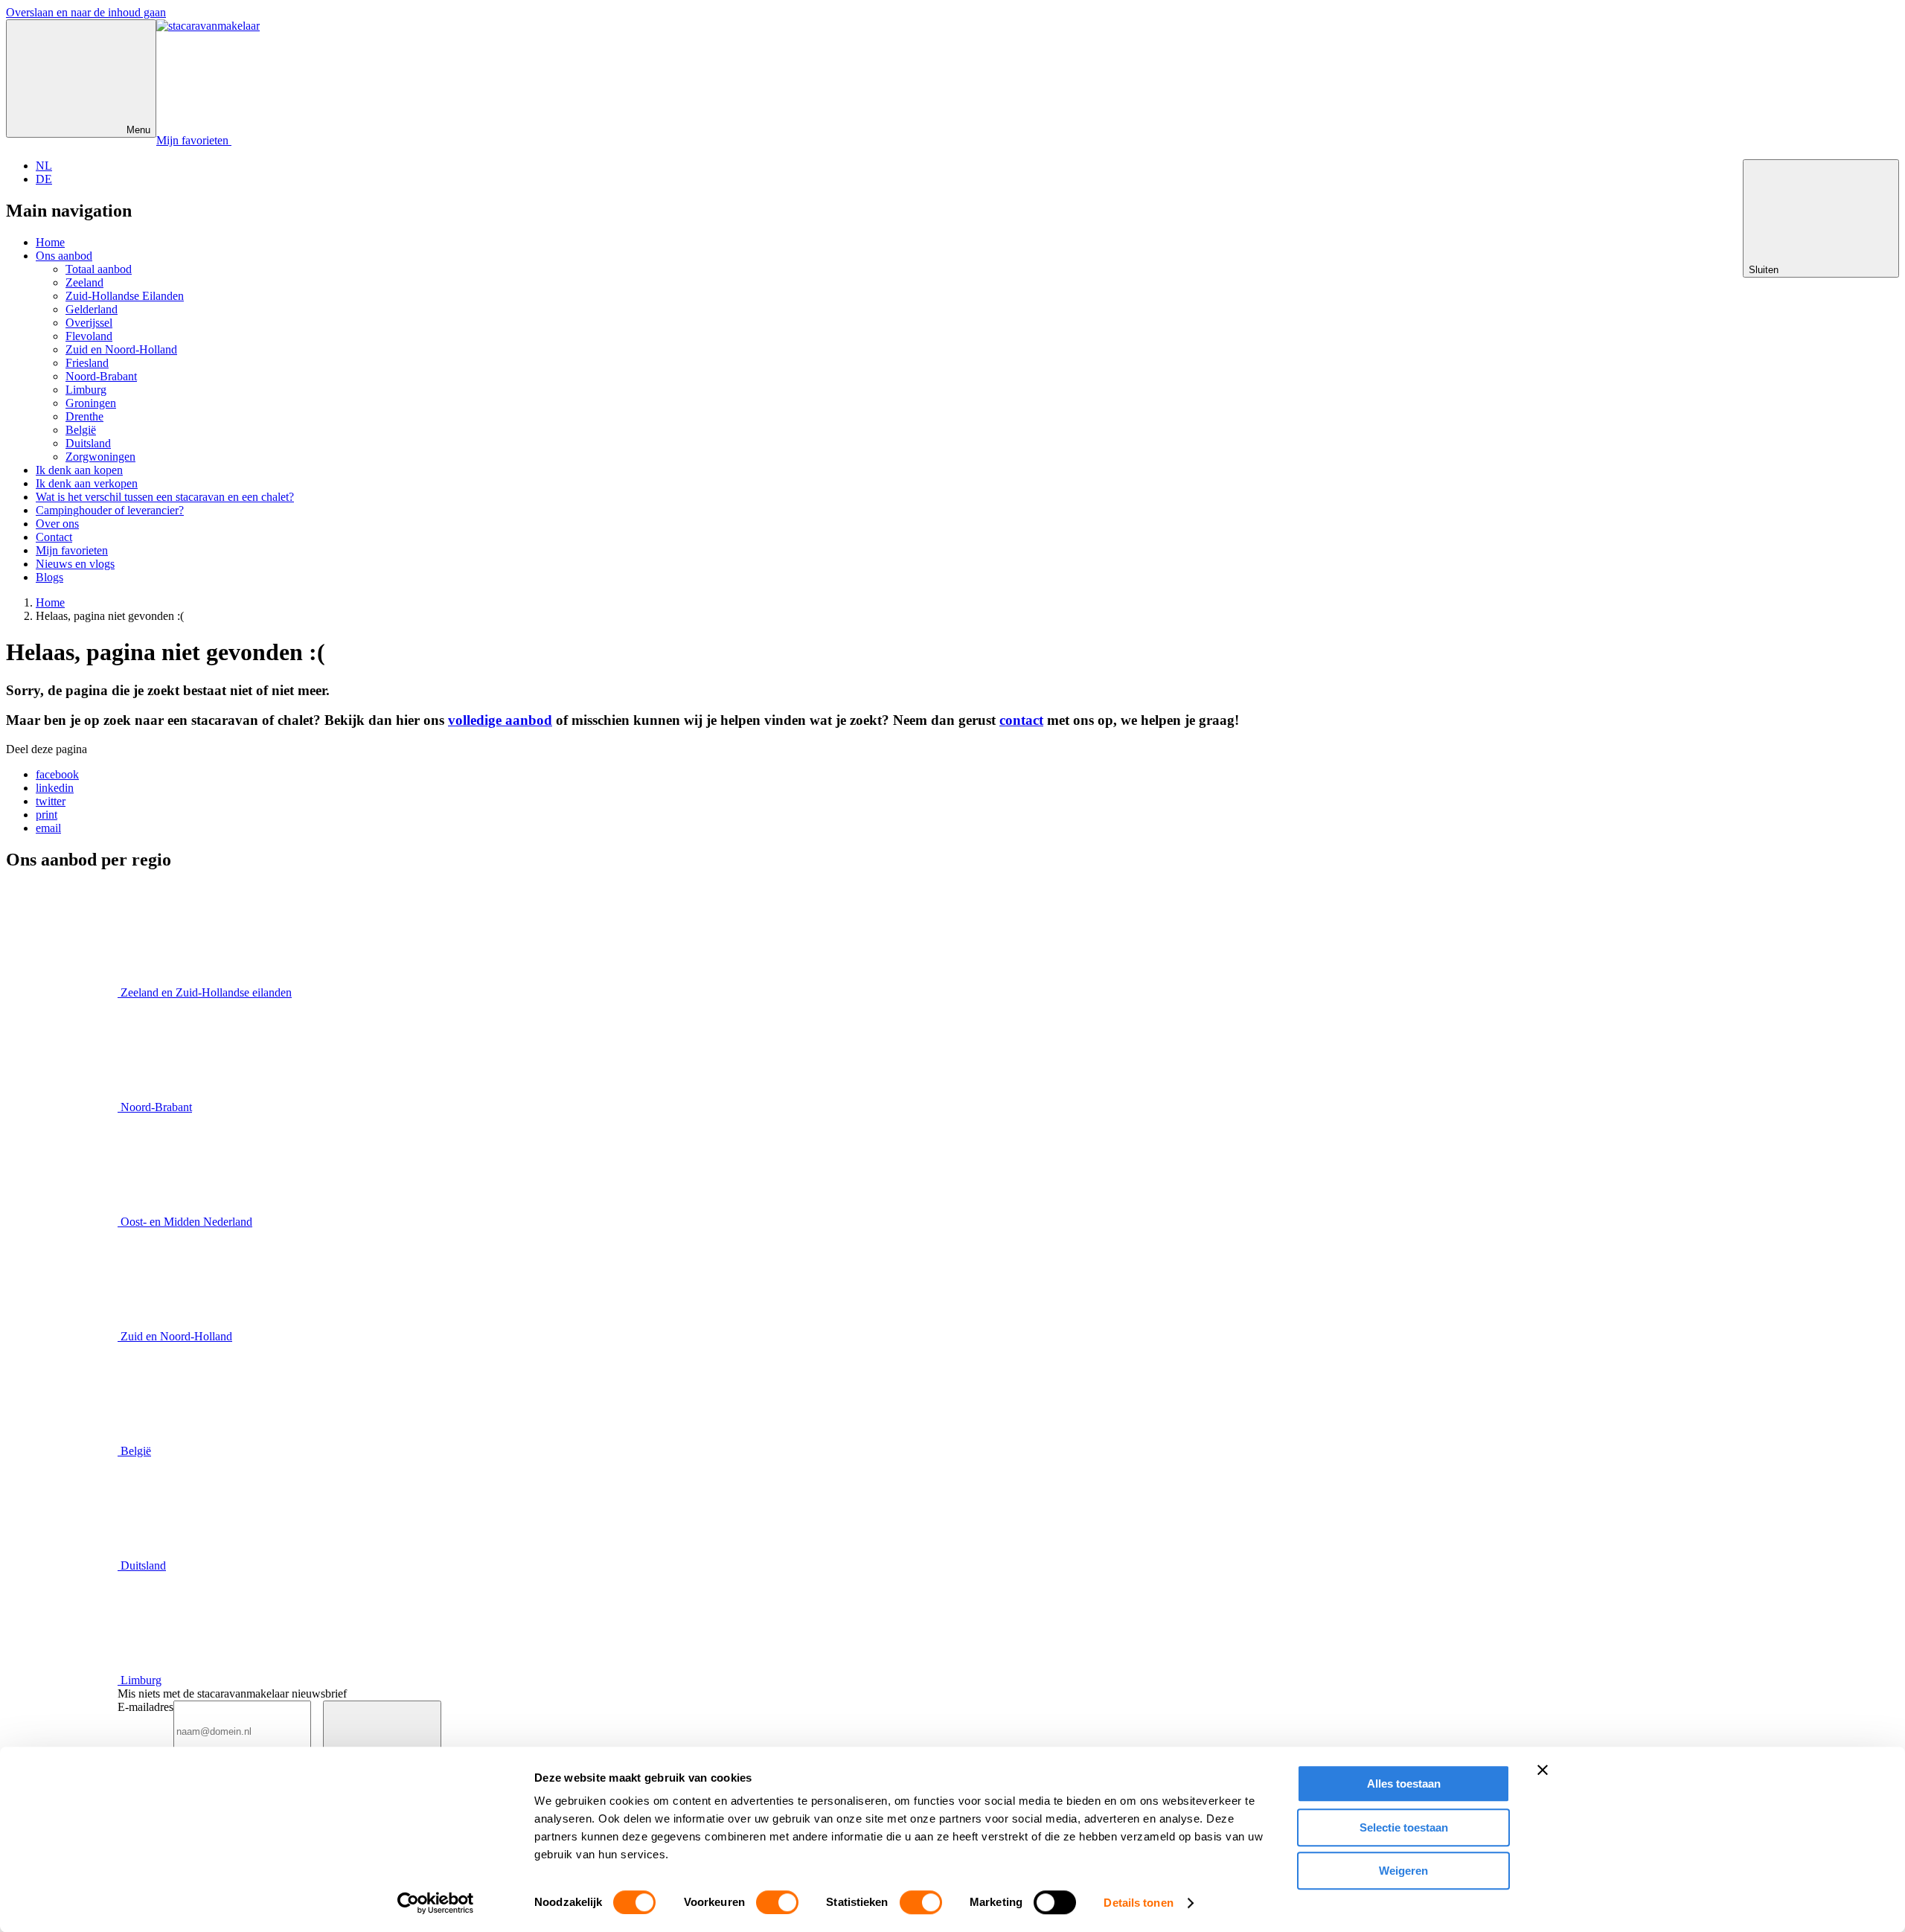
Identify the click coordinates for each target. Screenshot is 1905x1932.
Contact (54, 537)
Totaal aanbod (99, 269)
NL (44, 166)
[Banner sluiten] (1543, 1770)
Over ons (57, 524)
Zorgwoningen (100, 457)
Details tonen (1138, 1903)
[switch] (777, 1902)
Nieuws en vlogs (75, 564)
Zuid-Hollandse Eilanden (125, 296)
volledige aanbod (500, 720)
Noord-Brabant (101, 376)
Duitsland (88, 443)
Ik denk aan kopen (79, 470)
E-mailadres (145, 1707)
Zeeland (84, 282)
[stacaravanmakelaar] (208, 26)
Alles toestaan (1404, 1784)
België (81, 430)
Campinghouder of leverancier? (110, 510)
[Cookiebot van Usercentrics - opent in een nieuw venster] (436, 1903)
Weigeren (1403, 1871)
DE (44, 179)
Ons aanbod (64, 256)
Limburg (86, 390)
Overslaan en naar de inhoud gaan (86, 12)
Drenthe (84, 416)
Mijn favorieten (72, 550)
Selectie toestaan (1404, 1827)
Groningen (91, 403)
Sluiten (1765, 270)
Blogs (49, 577)
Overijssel (89, 323)
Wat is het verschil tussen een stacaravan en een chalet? (165, 497)
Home (50, 242)
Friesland (87, 363)
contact (1021, 720)
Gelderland (92, 309)
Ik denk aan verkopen (87, 483)
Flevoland (89, 336)
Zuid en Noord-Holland (121, 349)
